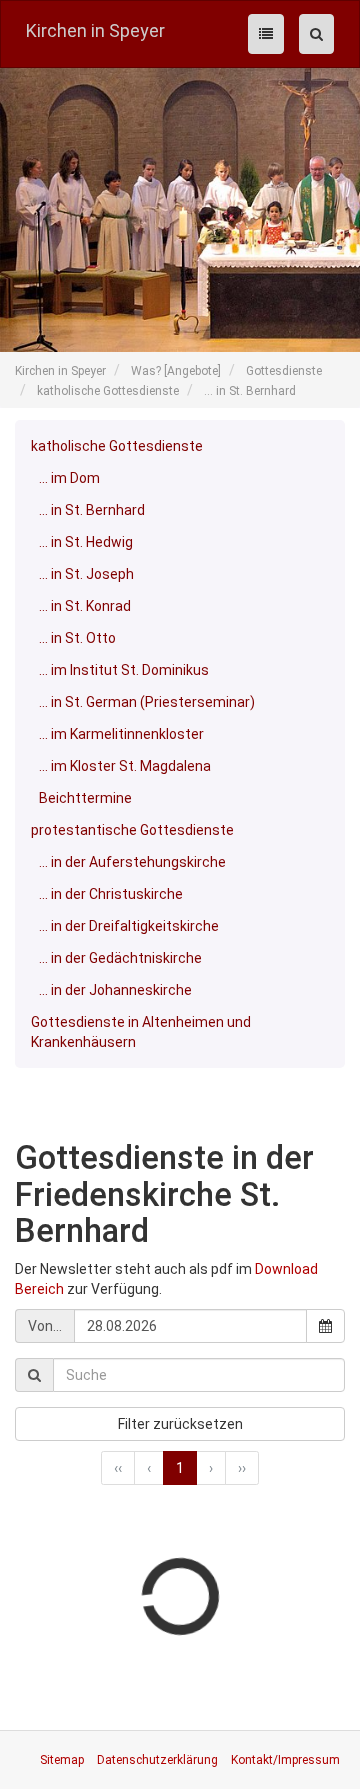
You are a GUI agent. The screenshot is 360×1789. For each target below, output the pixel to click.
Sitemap (62, 1760)
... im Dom (69, 478)
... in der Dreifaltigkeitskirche (129, 926)
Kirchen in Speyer (95, 30)
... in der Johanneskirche (115, 990)
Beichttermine (85, 798)
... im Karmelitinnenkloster (121, 734)
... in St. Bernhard (250, 391)
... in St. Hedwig (86, 542)
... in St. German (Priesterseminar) (147, 702)
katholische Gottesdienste (108, 391)
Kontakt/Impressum (285, 1760)
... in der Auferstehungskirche (132, 862)
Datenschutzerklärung (157, 1760)
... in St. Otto (77, 638)
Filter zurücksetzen (180, 1424)
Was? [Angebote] (176, 371)
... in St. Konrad (85, 606)
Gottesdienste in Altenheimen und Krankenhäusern (141, 1032)
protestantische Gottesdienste (132, 830)
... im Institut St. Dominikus (124, 670)
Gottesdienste (284, 371)
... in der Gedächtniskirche (120, 958)
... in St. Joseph (86, 574)
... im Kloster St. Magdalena (125, 766)
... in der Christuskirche (111, 894)
